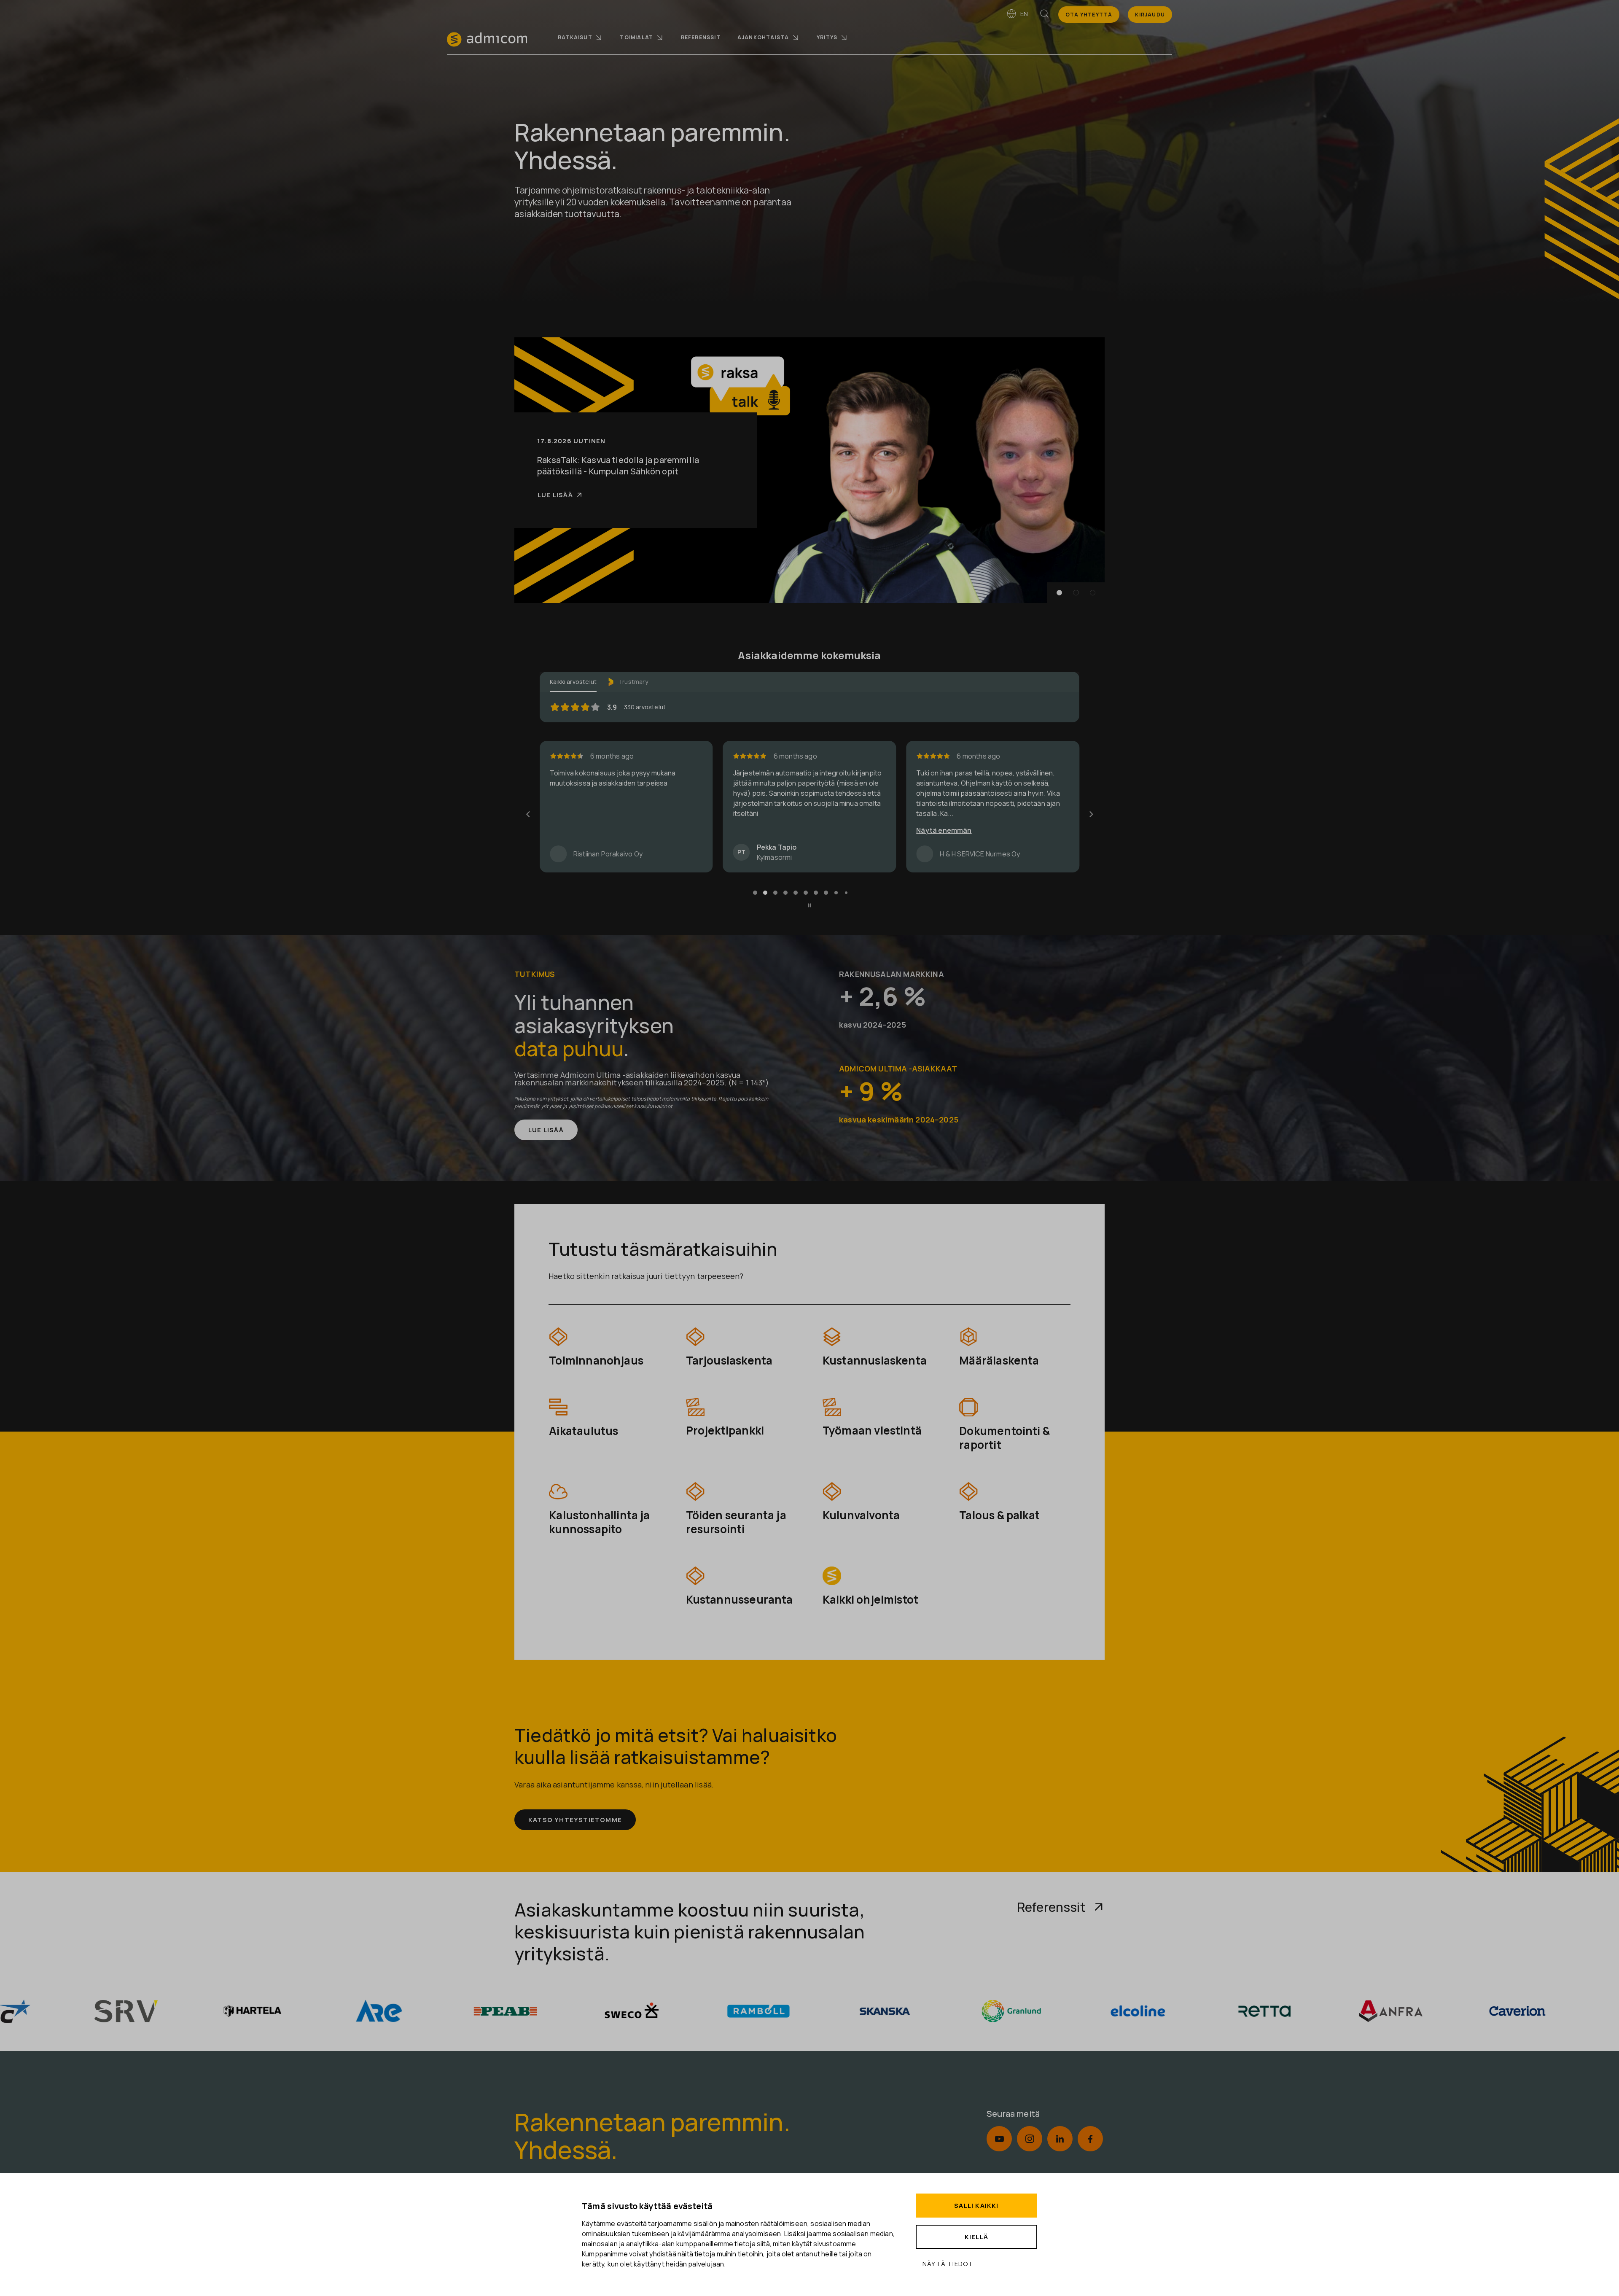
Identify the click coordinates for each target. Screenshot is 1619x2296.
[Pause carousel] (809, 907)
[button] (1060, 593)
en (1024, 14)
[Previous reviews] (528, 815)
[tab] (755, 894)
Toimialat (636, 37)
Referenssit (701, 37)
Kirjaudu (1150, 15)
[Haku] (1044, 15)
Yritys (827, 37)
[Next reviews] (1091, 815)
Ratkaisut (575, 37)
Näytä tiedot (948, 2264)
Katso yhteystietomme (575, 1821)
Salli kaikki (976, 2206)
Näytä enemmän (577, 830)
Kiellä (976, 2237)
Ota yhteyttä (1089, 15)
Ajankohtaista (763, 37)
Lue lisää (555, 501)
